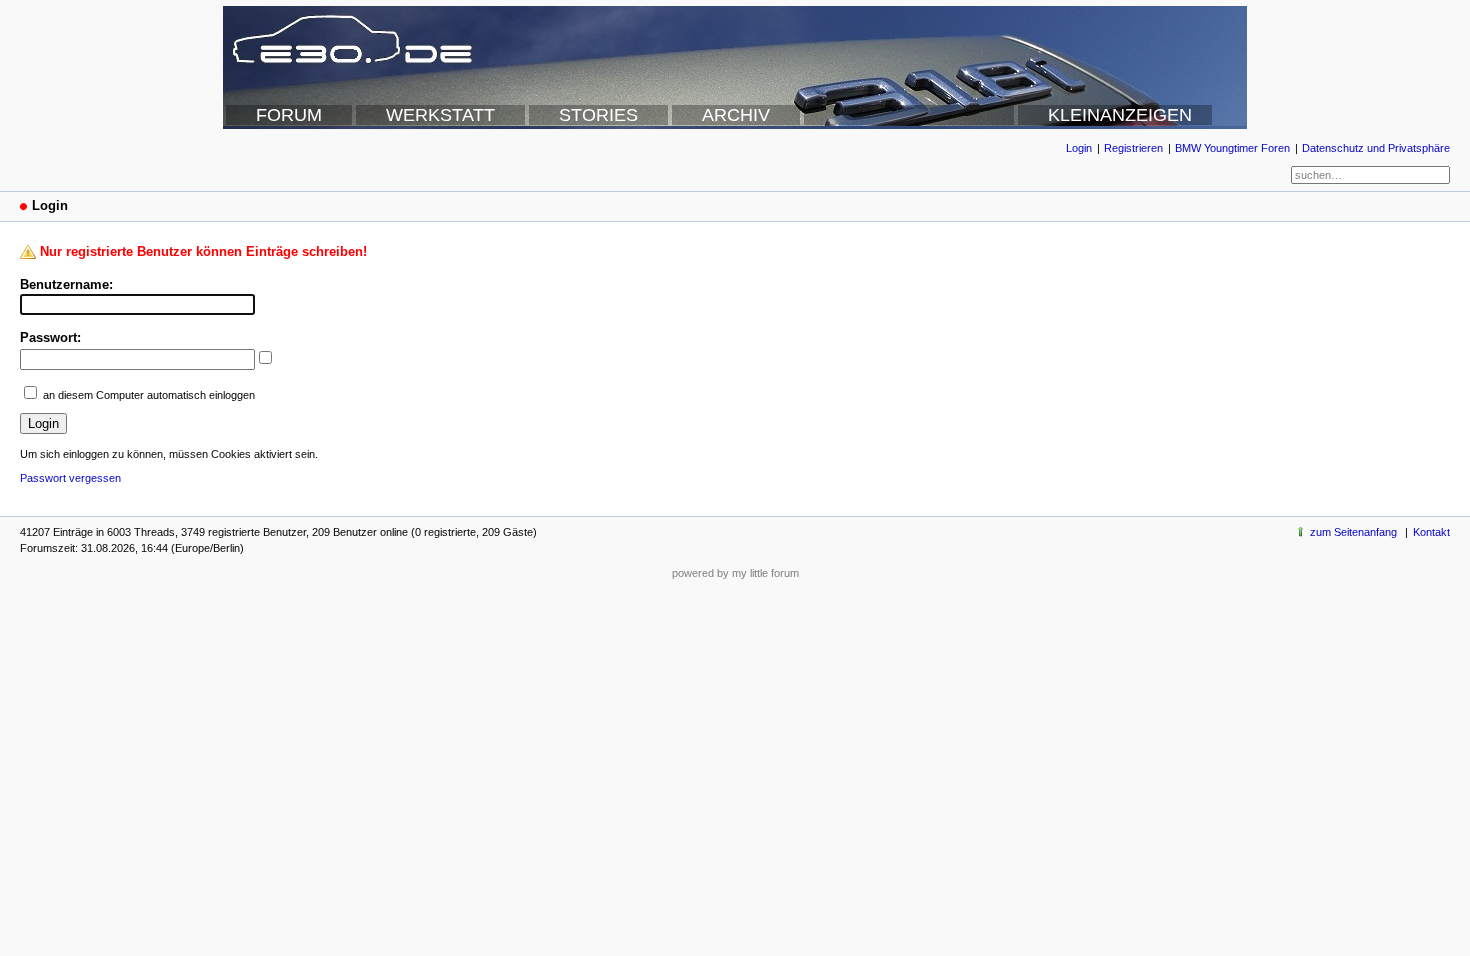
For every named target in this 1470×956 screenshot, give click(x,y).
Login (1079, 148)
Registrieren (1133, 148)
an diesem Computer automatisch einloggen (149, 395)
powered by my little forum (735, 573)
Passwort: (50, 337)
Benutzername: (66, 284)
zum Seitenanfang (1353, 532)
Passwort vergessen (70, 478)
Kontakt (1431, 532)
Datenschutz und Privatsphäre (1376, 148)
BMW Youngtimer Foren (1232, 148)
